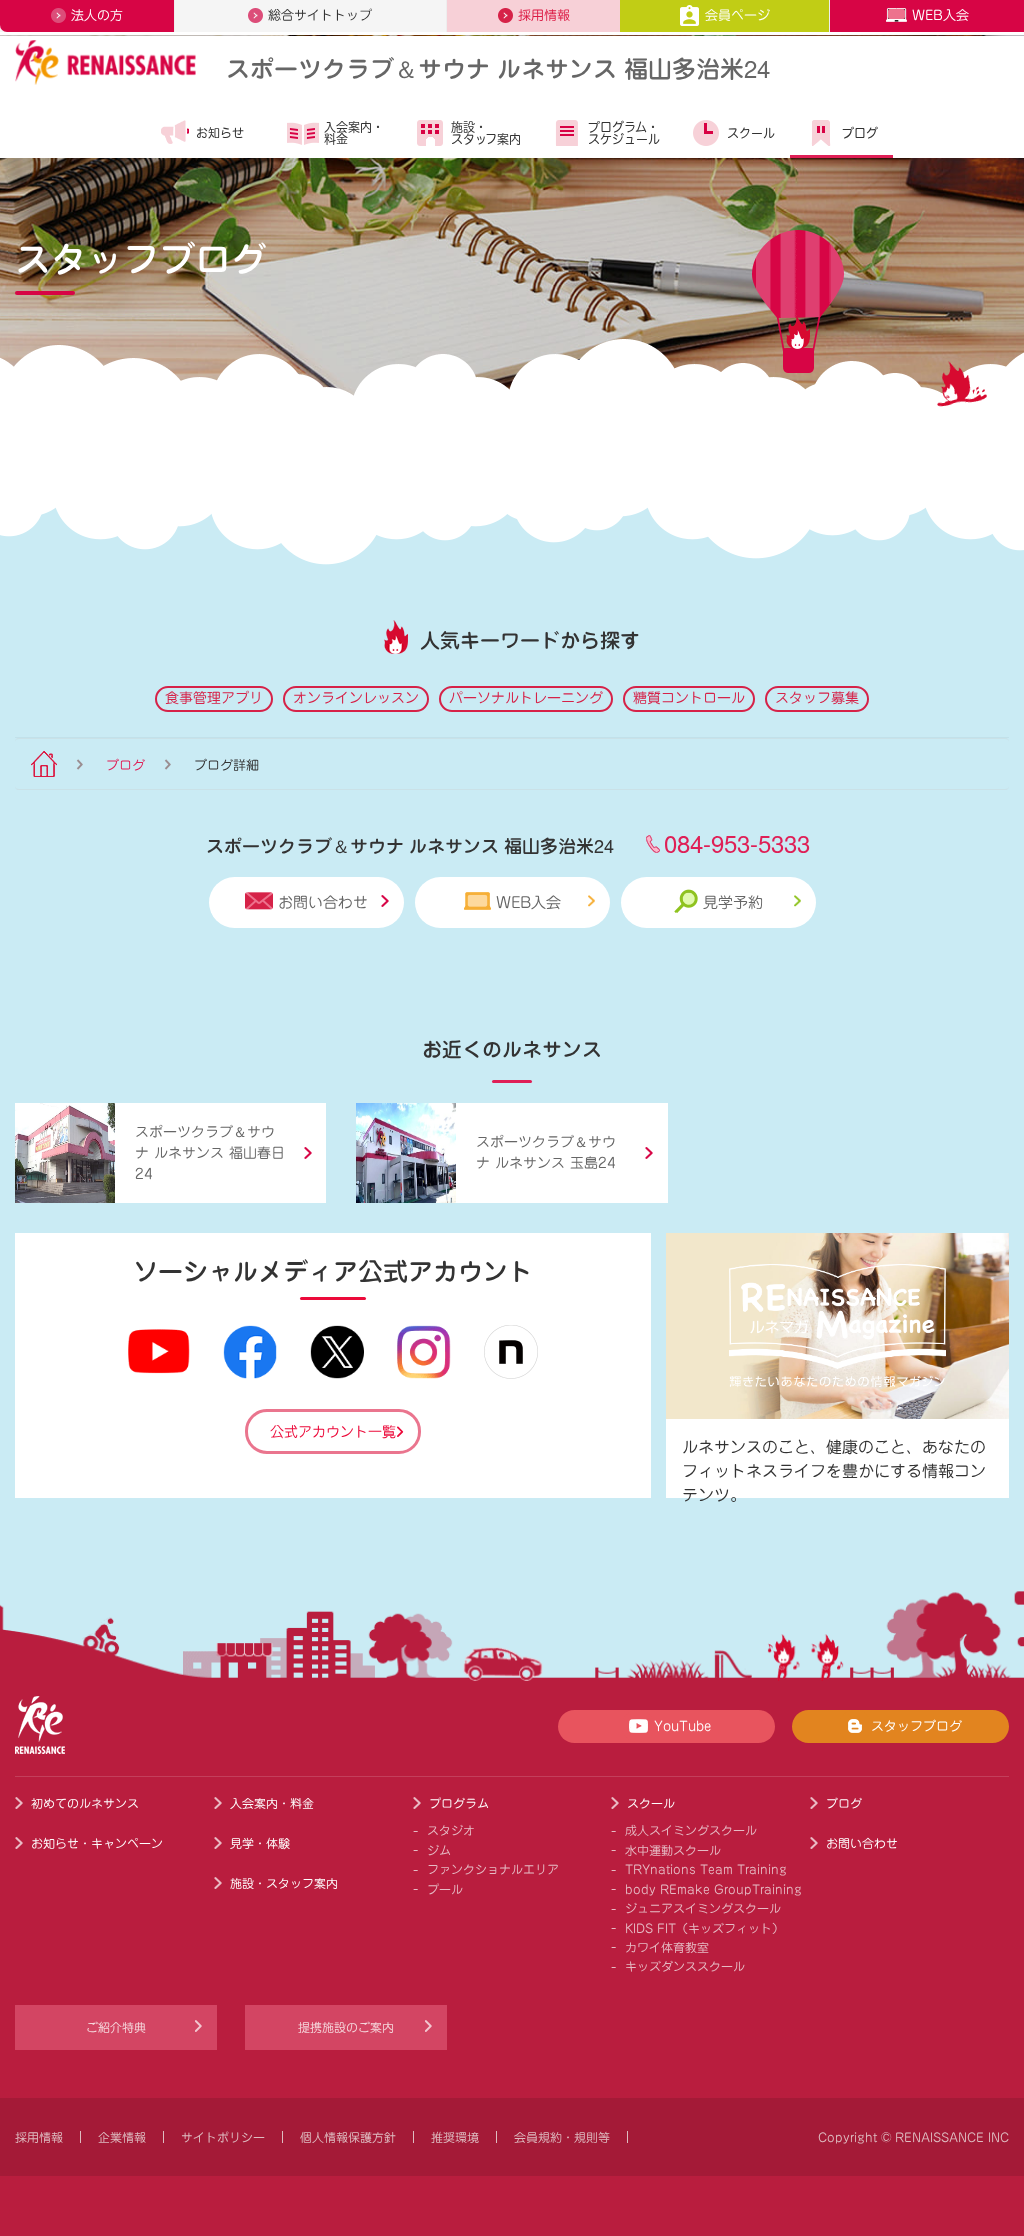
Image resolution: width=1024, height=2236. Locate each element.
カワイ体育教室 (667, 1947)
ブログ (860, 133)
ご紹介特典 (116, 2027)
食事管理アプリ (214, 698)
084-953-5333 (737, 842)
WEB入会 (940, 15)
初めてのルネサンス (85, 1803)
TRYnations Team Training (706, 1869)
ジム (439, 1850)
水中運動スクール (673, 1850)
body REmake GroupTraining (713, 1889)
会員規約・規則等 (562, 2137)
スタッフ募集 (817, 698)
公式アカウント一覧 (333, 1432)
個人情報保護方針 (348, 2137)
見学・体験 (260, 1843)
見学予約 (733, 902)
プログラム (459, 1803)
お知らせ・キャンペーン (97, 1843)
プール (445, 1889)
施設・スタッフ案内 (486, 133)
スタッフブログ (916, 1726)
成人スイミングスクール (691, 1830)
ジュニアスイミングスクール (703, 1908)
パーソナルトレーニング (526, 698)
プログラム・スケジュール (624, 133)
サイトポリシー (223, 2137)
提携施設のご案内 (346, 2027)
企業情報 (122, 2137)
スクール (751, 133)
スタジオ (451, 1830)
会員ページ (737, 15)
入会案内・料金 (354, 133)
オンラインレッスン (356, 698)
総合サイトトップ (320, 15)
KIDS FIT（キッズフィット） (704, 1928)
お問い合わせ (323, 902)
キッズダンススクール (685, 1966)
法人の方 (97, 15)
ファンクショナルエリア (493, 1869)
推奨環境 (455, 2137)
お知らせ (220, 133)
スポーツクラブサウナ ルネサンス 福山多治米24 (498, 67)
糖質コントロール (689, 698)
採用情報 (544, 15)
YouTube (682, 1726)
